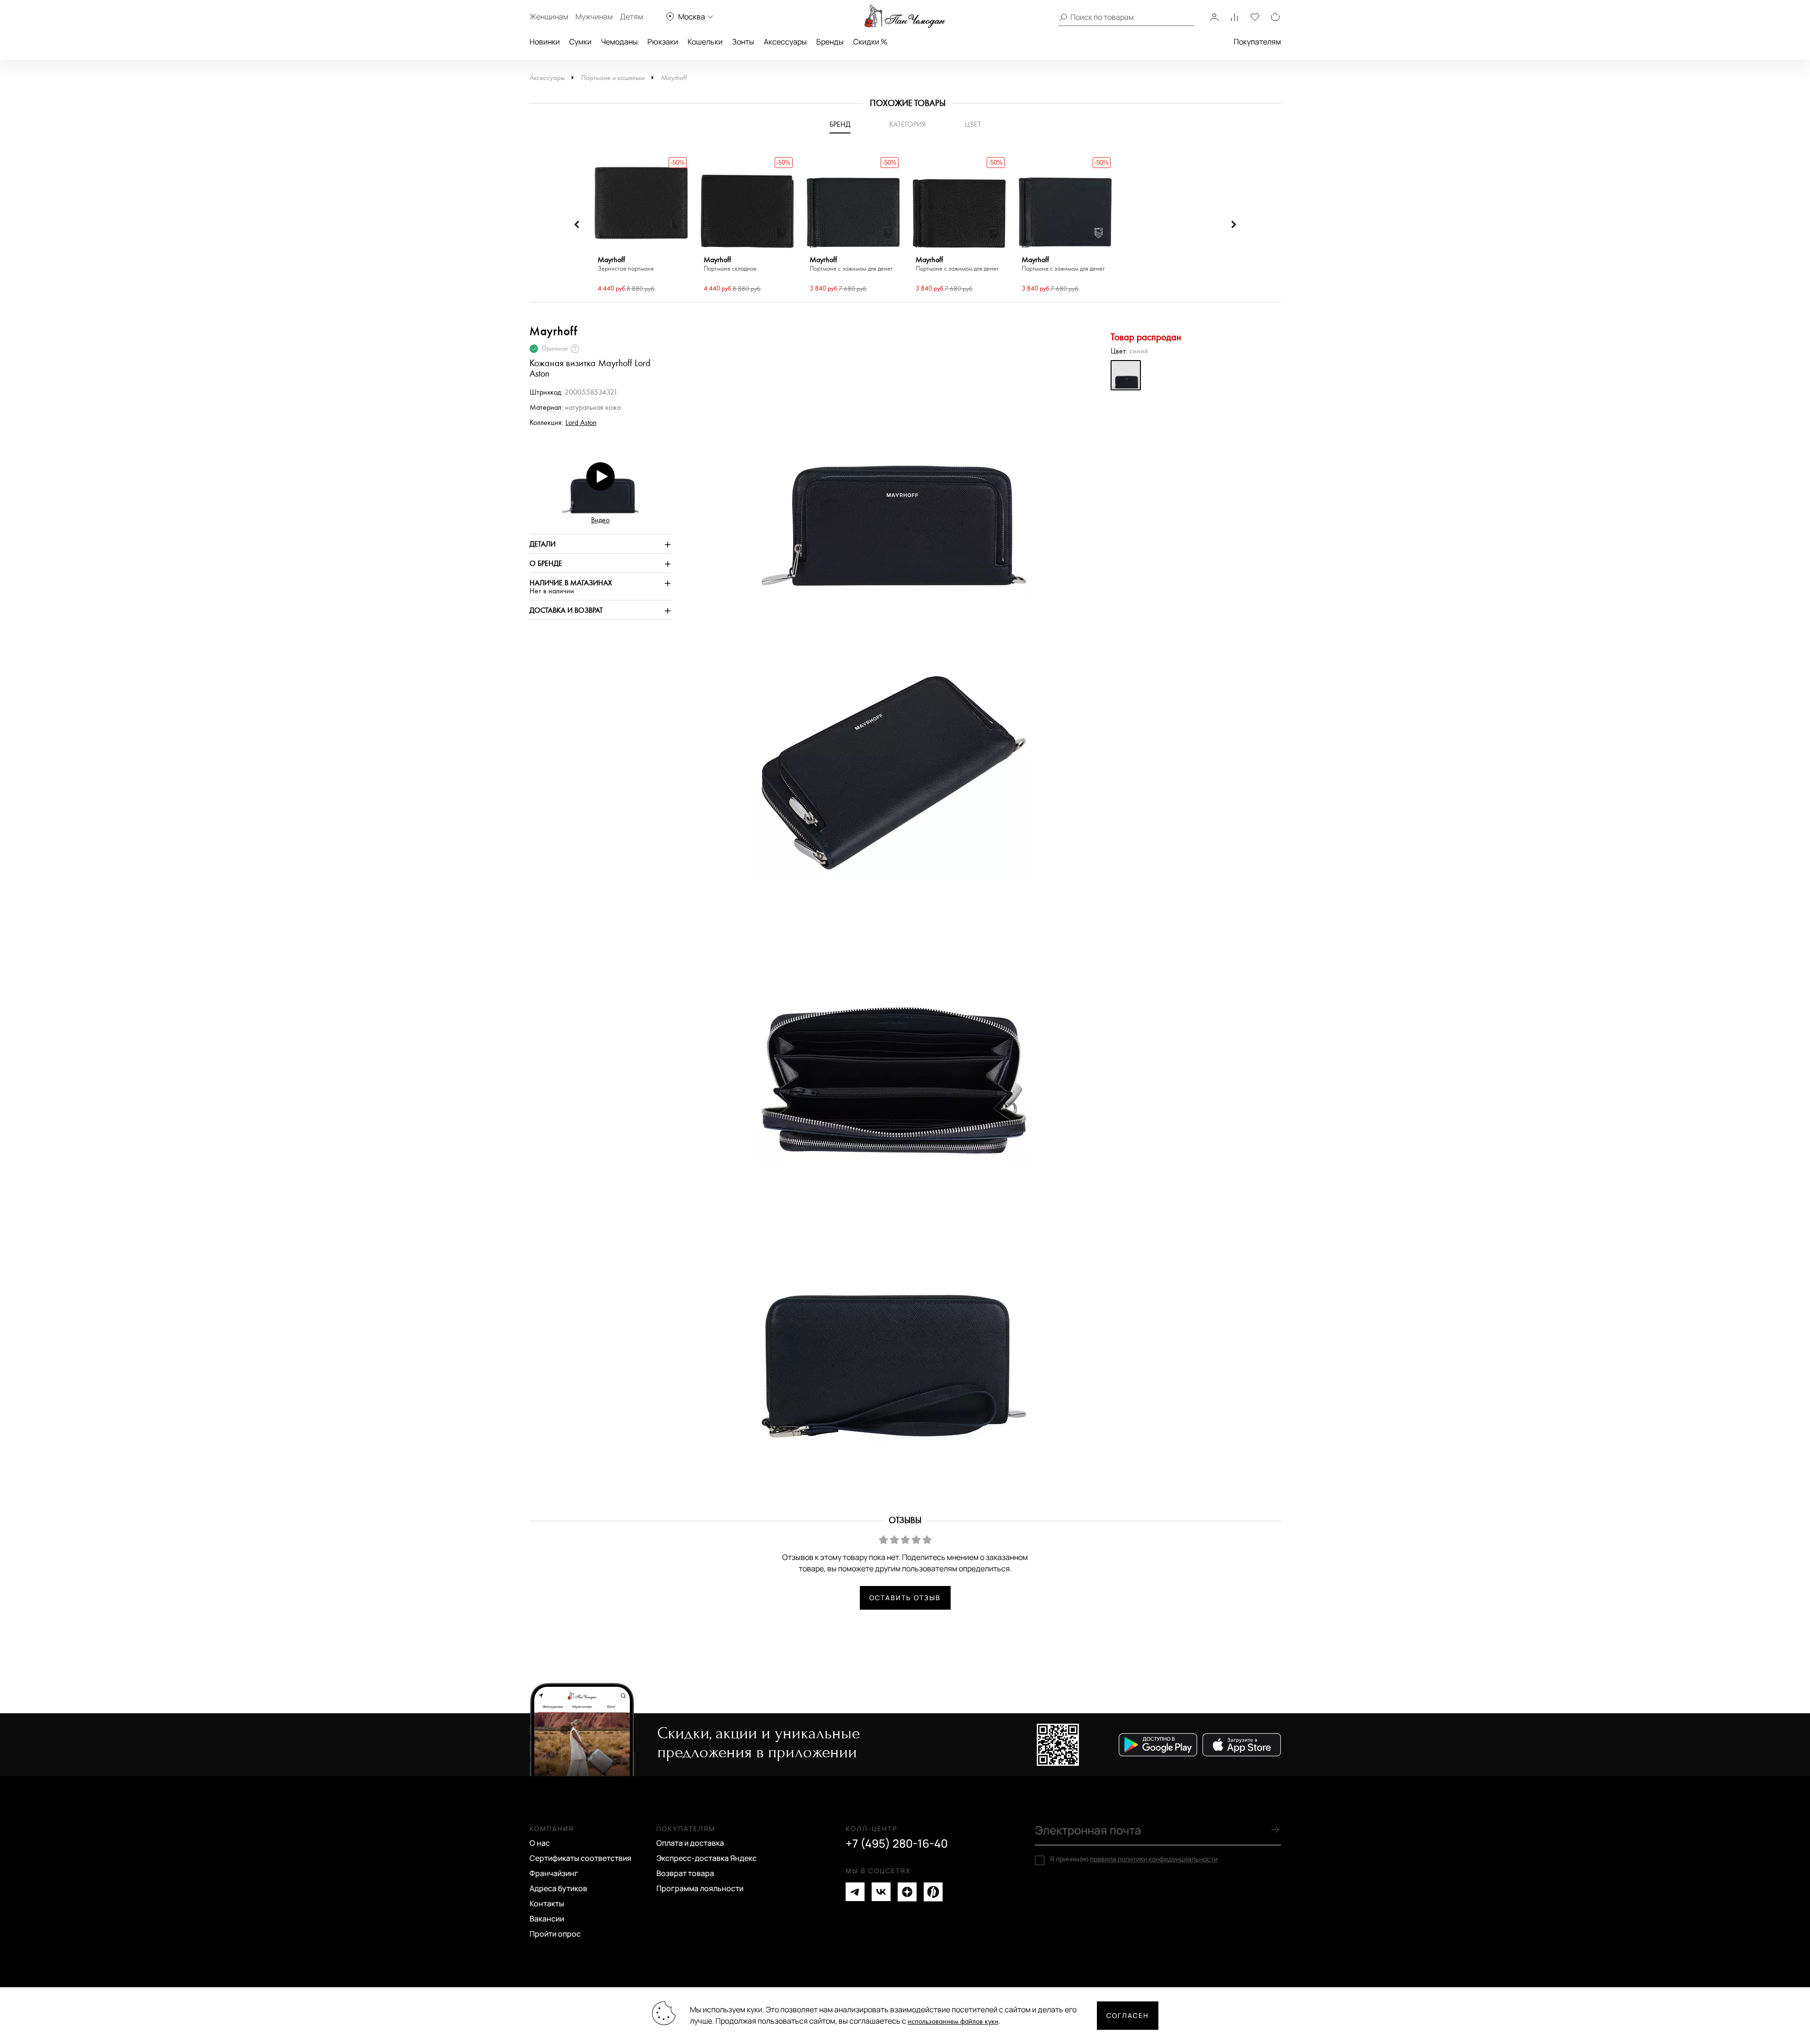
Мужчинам (594, 17)
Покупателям (1257, 42)
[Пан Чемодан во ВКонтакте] (881, 1892)
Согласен (1128, 2015)
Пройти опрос (555, 1934)
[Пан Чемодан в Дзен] (907, 1892)
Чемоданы (619, 42)
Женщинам (549, 17)
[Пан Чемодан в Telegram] (855, 1892)
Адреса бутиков (558, 1888)
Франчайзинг (554, 1873)
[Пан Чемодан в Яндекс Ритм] (933, 1892)
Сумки (580, 42)
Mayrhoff (674, 78)
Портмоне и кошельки (613, 78)
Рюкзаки (663, 42)
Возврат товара (685, 1873)
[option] (641, 225)
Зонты (743, 42)
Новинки (545, 42)
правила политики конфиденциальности (1154, 1859)
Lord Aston (581, 423)
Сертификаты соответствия (580, 1858)
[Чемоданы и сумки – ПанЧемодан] (905, 17)
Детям (631, 17)
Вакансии (547, 1919)
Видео (600, 520)
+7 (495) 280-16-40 (897, 1843)
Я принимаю (1134, 1859)
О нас (540, 1843)
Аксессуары (785, 42)
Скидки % (870, 42)
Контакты (547, 1903)
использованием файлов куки (953, 2022)
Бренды (830, 42)
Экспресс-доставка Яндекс (706, 1858)
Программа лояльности (700, 1888)
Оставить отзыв (905, 1598)
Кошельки (705, 42)
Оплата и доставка (690, 1843)
